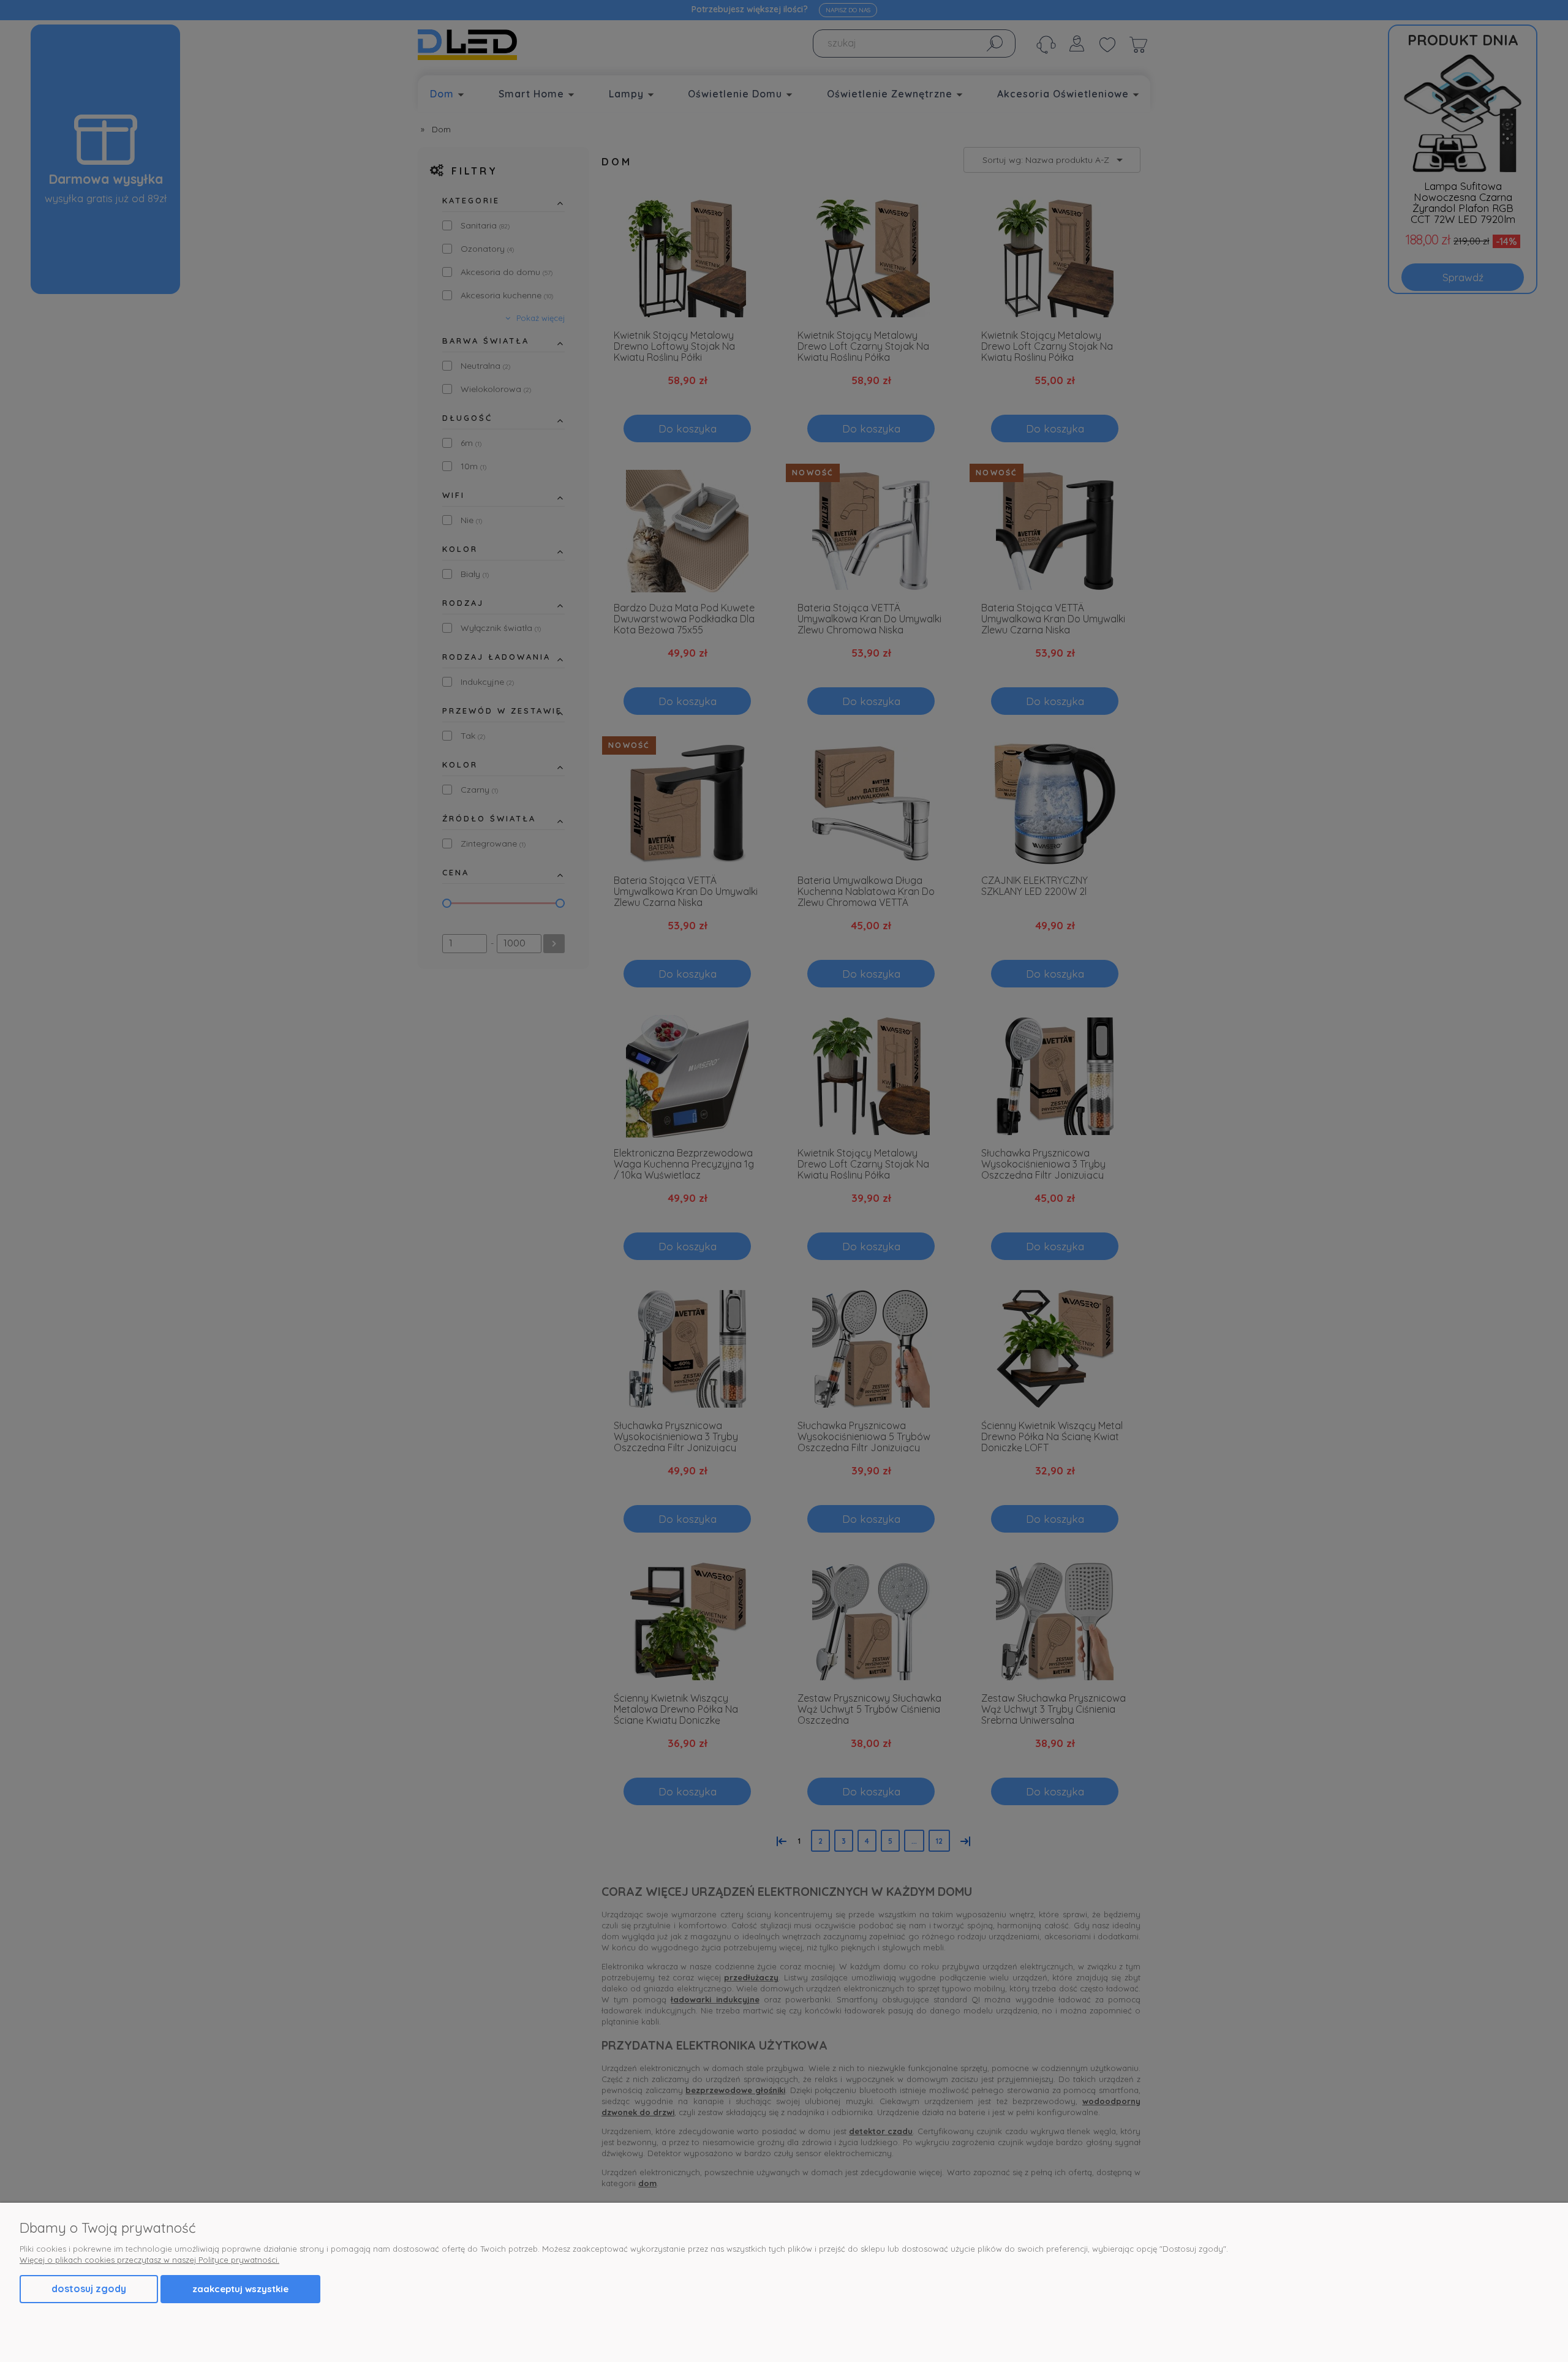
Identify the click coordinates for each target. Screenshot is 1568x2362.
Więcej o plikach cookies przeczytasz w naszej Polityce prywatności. (149, 2260)
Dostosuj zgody (89, 2288)
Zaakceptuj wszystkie (240, 2289)
